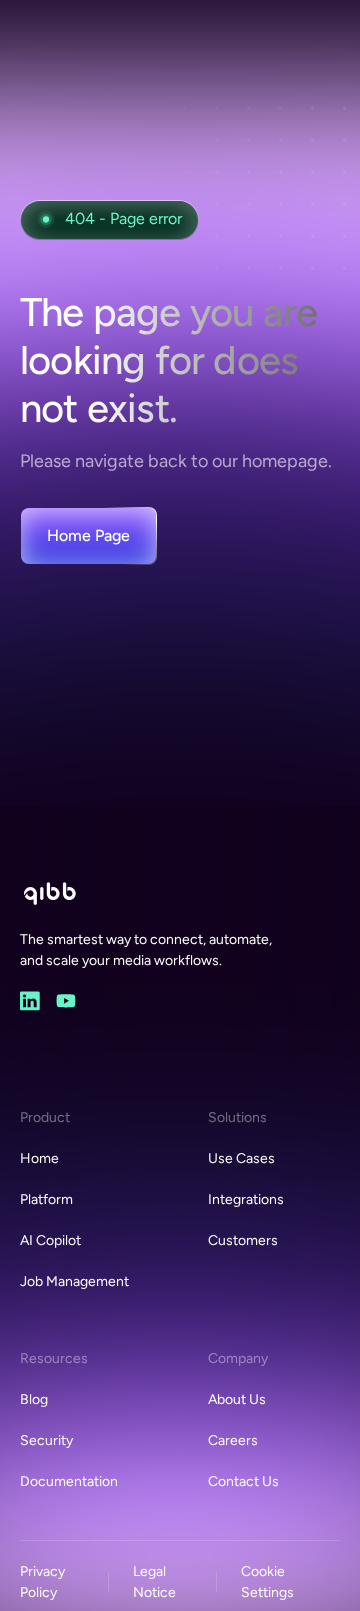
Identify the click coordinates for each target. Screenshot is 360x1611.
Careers (233, 1440)
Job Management (74, 1281)
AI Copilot (50, 1240)
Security (46, 1440)
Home (39, 1158)
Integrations (246, 1199)
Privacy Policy (42, 1582)
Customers (243, 1240)
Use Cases (241, 1158)
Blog (34, 1399)
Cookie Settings (267, 1582)
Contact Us (243, 1481)
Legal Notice (154, 1582)
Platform (46, 1199)
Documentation (69, 1481)
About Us (237, 1399)
